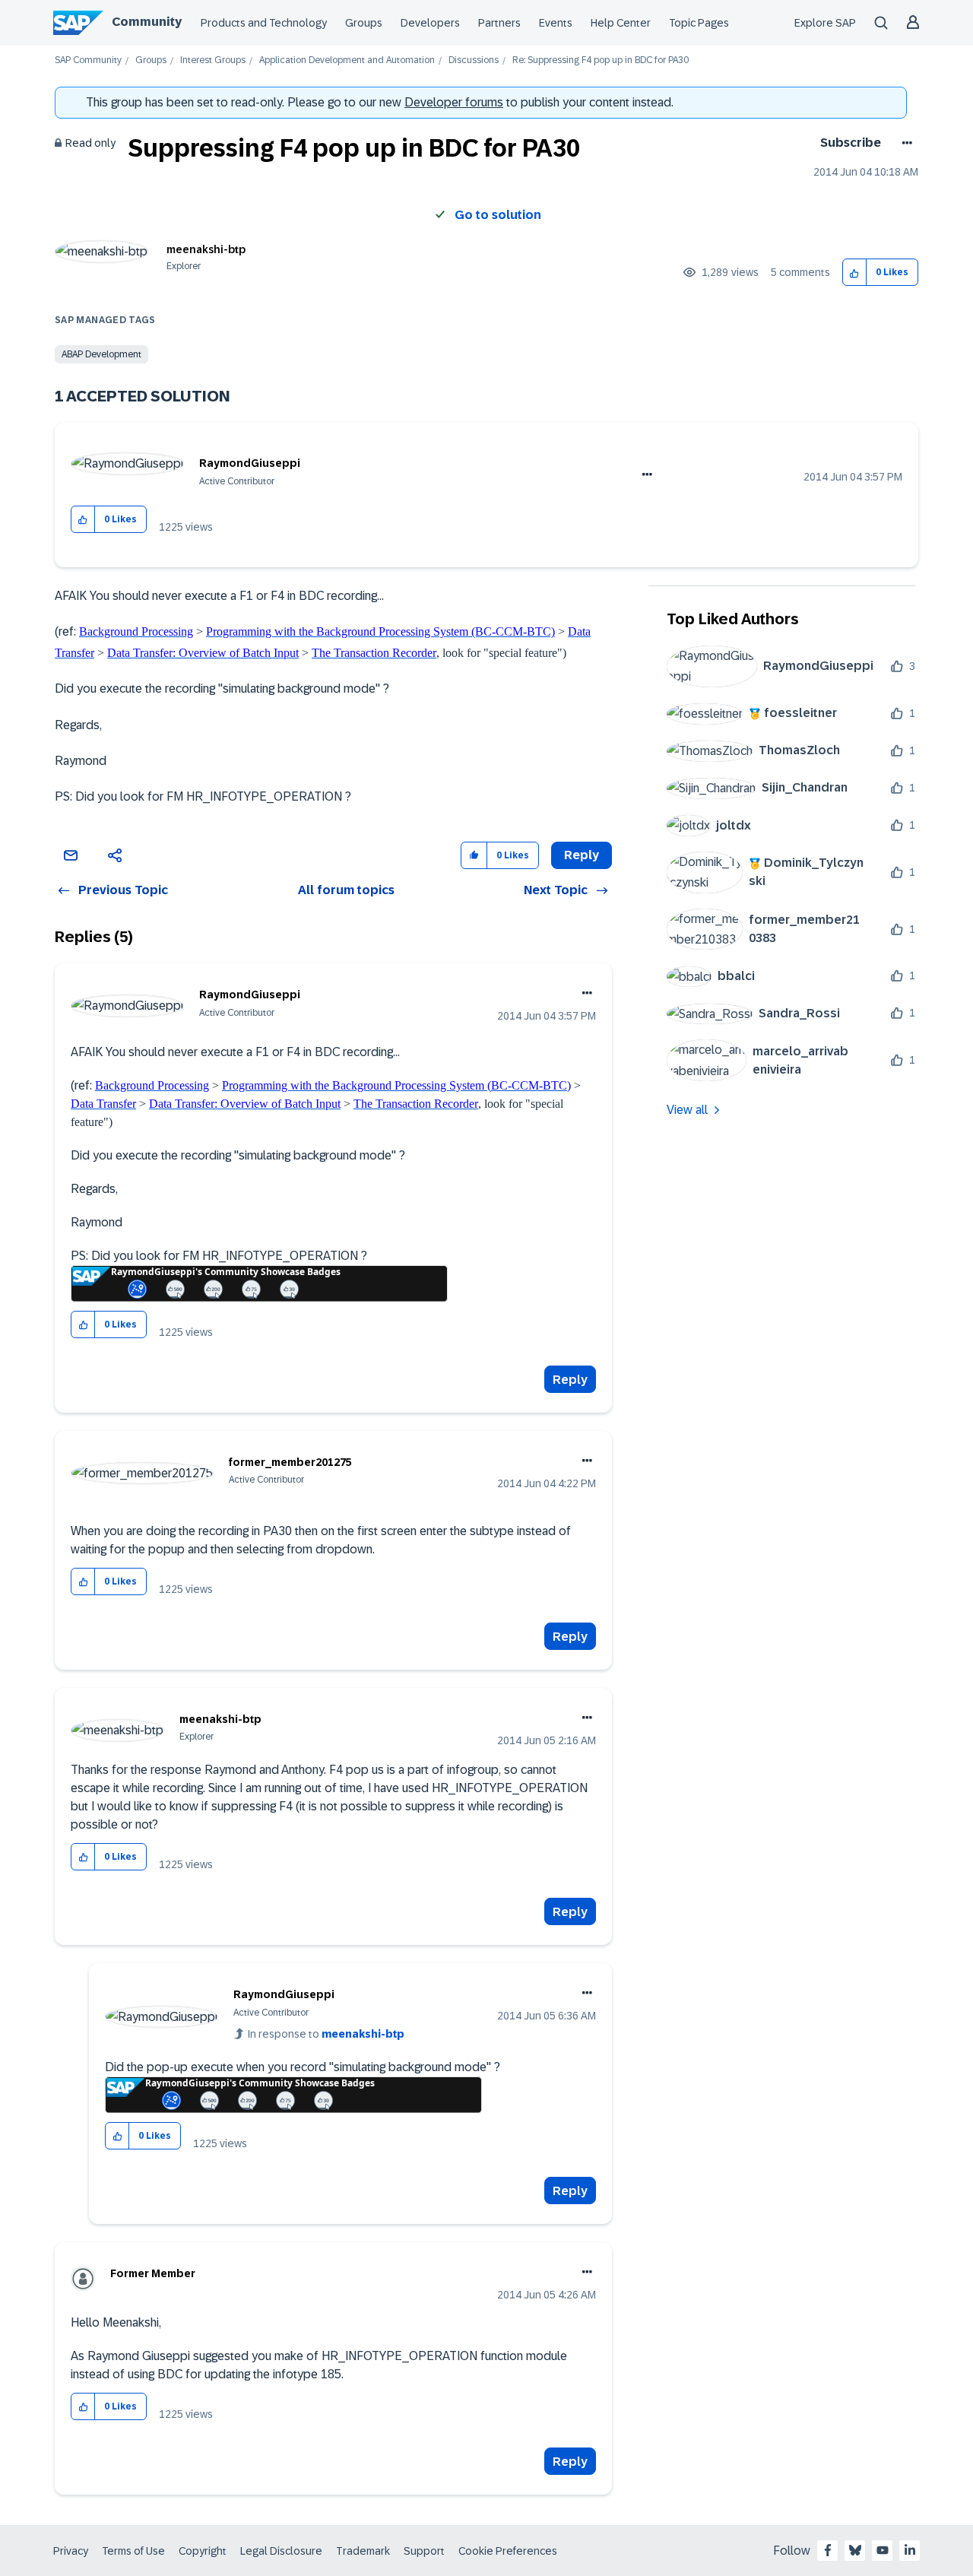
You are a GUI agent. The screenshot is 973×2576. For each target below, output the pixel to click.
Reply (570, 1380)
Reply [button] (582, 855)
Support (424, 2551)
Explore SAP (825, 23)
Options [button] (904, 143)
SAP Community (88, 60)
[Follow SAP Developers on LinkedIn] (910, 2550)
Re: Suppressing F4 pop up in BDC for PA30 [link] (601, 60)
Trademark (363, 2551)
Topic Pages (699, 23)
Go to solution (498, 215)
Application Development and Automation (347, 60)
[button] (855, 273)
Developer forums (454, 102)
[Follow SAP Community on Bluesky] (855, 2550)
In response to (326, 2034)
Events (556, 23)
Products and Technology (264, 23)
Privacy (71, 2551)
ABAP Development (101, 354)
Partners (499, 23)
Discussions (474, 60)
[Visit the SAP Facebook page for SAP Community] (828, 2550)
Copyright (203, 2551)
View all (687, 1110)
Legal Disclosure (281, 2551)
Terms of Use (133, 2551)
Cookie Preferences (508, 2551)
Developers (430, 23)
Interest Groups (213, 60)
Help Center (621, 23)
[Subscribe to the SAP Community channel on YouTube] (883, 2550)
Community (147, 22)
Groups (364, 23)
